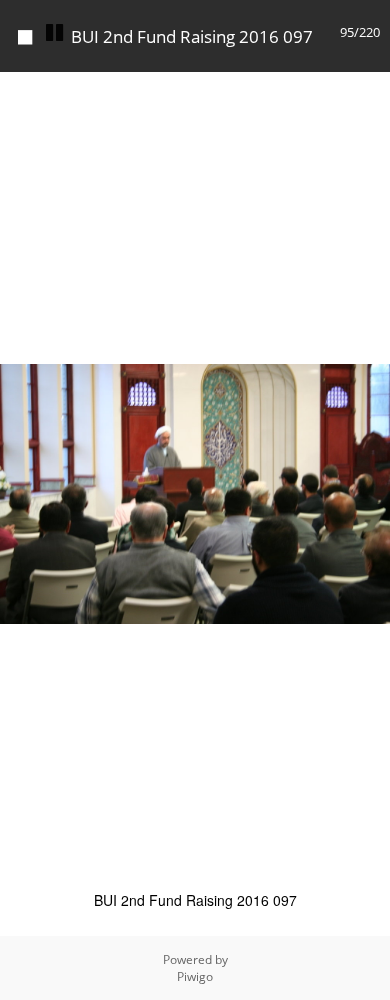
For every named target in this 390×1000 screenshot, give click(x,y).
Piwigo (195, 976)
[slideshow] (54, 33)
